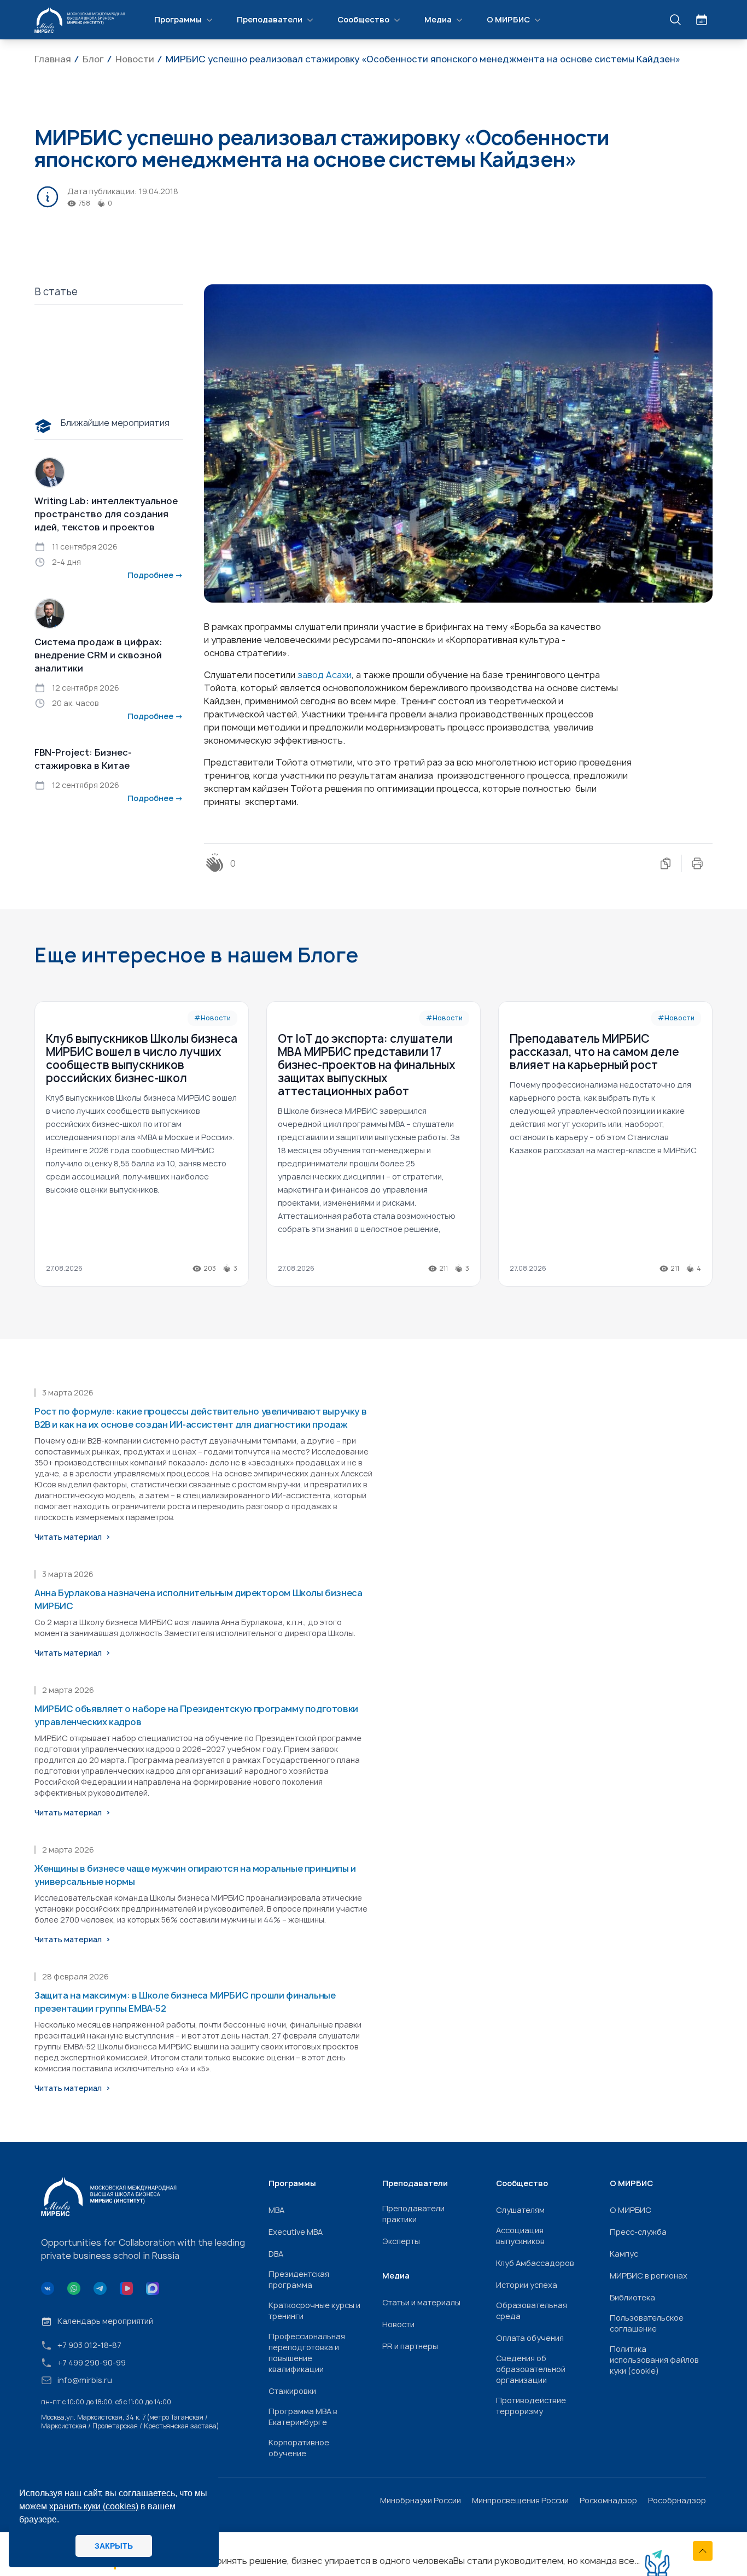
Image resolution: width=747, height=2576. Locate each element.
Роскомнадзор (608, 2500)
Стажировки (292, 2391)
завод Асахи (325, 675)
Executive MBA (296, 2232)
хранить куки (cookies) (94, 2506)
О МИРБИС (508, 19)
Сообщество (363, 19)
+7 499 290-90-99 (92, 2362)
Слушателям (520, 2210)
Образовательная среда (532, 2311)
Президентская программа (299, 2279)
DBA (276, 2254)
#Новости (212, 1018)
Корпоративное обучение (299, 2448)
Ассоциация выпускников (520, 2236)
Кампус (624, 2254)
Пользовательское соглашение (647, 2323)
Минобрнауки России (421, 2500)
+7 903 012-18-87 (89, 2345)
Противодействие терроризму (531, 2406)
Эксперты (401, 2241)
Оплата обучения (530, 2338)
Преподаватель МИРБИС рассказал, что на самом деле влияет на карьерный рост (594, 1052)
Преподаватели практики (413, 2214)
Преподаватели (270, 19)
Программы (178, 19)
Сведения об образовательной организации (531, 2369)
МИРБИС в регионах (649, 2276)
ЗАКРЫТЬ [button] (114, 2546)
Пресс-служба (638, 2232)
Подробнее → (155, 575)
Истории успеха (527, 2285)
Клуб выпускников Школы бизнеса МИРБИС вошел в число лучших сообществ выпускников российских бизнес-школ (142, 1058)
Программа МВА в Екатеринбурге (303, 2417)
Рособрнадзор (677, 2500)
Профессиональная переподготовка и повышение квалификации (307, 2353)
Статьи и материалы (421, 2302)
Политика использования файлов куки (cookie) (654, 2360)
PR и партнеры (410, 2346)
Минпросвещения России (520, 2500)
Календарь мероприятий (105, 2321)
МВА (276, 2210)
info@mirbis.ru (85, 2380)
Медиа (438, 19)
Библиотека (632, 2297)
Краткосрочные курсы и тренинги (314, 2311)
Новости (398, 2324)
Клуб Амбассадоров (535, 2263)
